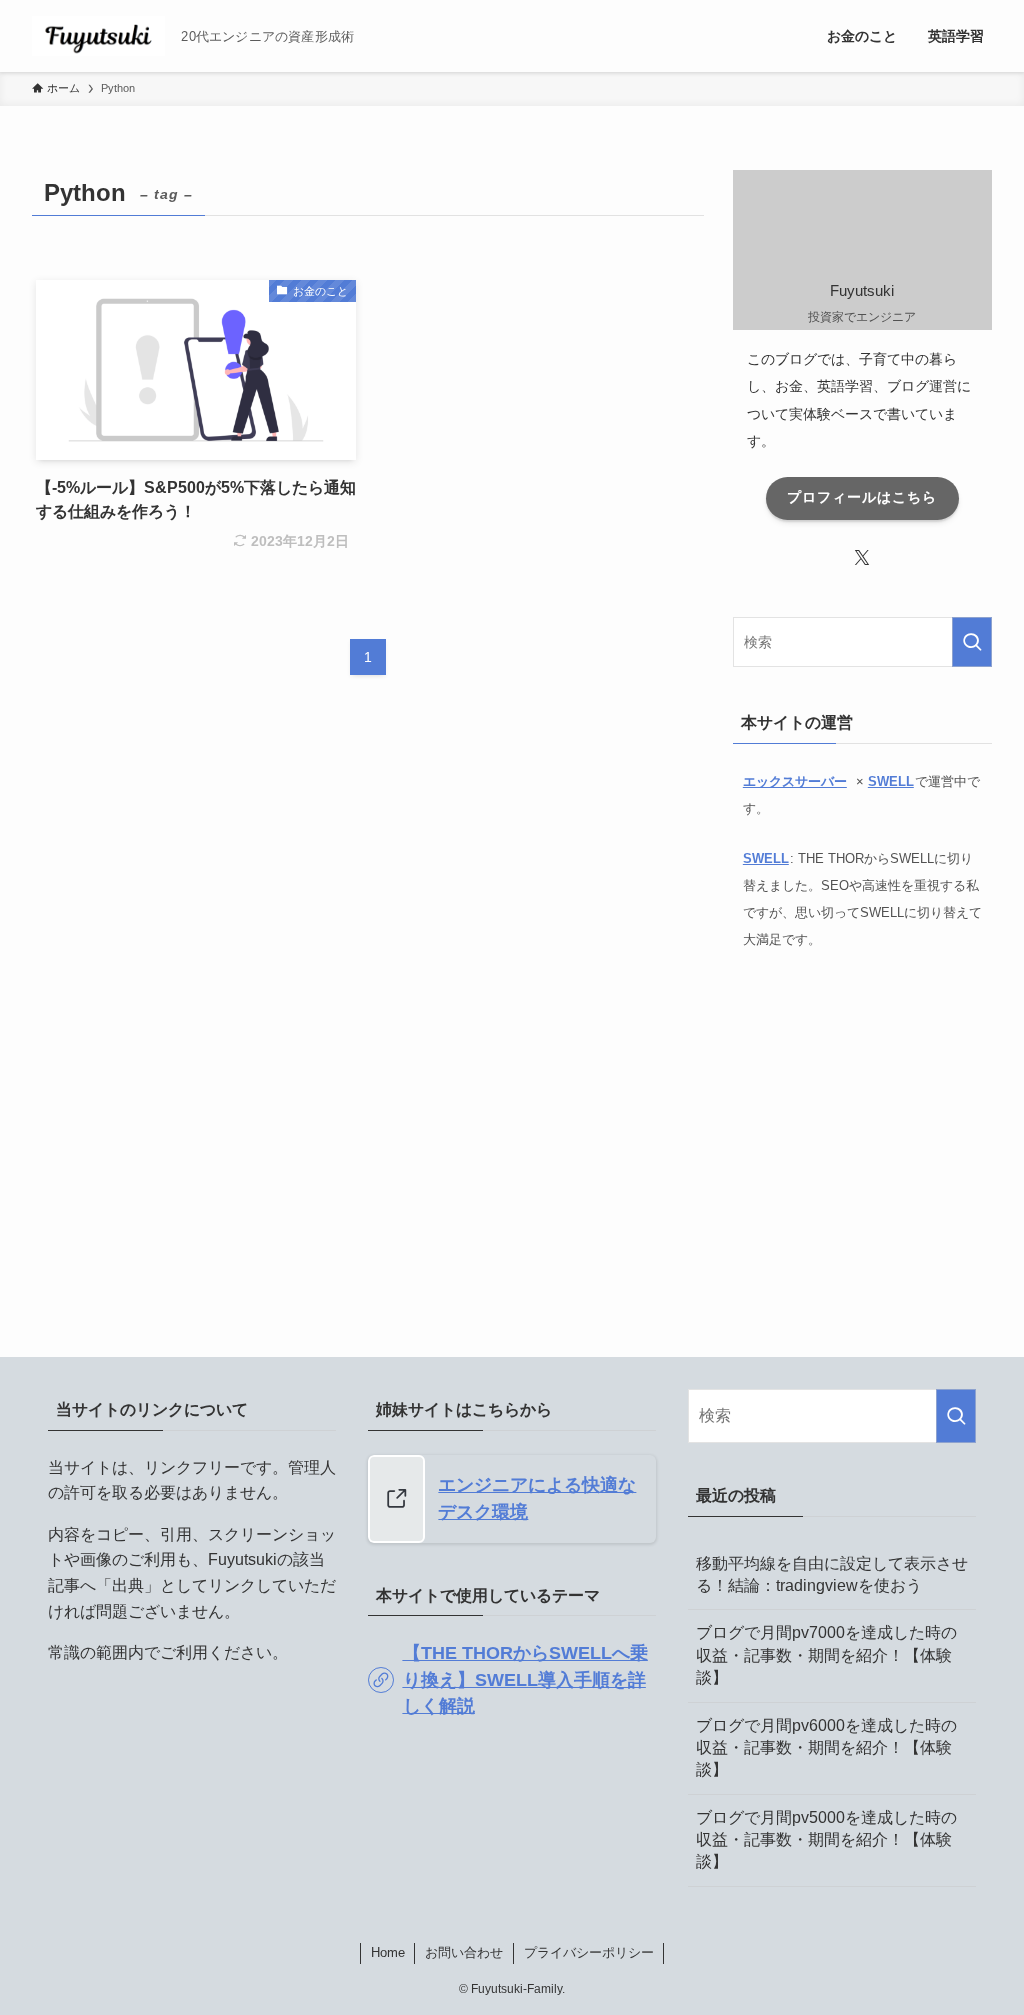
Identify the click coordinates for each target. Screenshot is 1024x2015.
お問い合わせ (464, 1952)
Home (388, 1952)
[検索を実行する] (972, 642)
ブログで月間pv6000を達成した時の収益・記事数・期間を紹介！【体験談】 (826, 1748)
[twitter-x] (862, 558)
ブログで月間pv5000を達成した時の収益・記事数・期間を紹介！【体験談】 (826, 1840)
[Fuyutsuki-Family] (98, 36)
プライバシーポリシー (589, 1952)
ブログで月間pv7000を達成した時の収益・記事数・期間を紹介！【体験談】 (826, 1655)
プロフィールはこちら (862, 497)
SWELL (891, 781)
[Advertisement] (862, 1136)
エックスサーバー (795, 781)
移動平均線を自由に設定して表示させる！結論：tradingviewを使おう (832, 1574)
